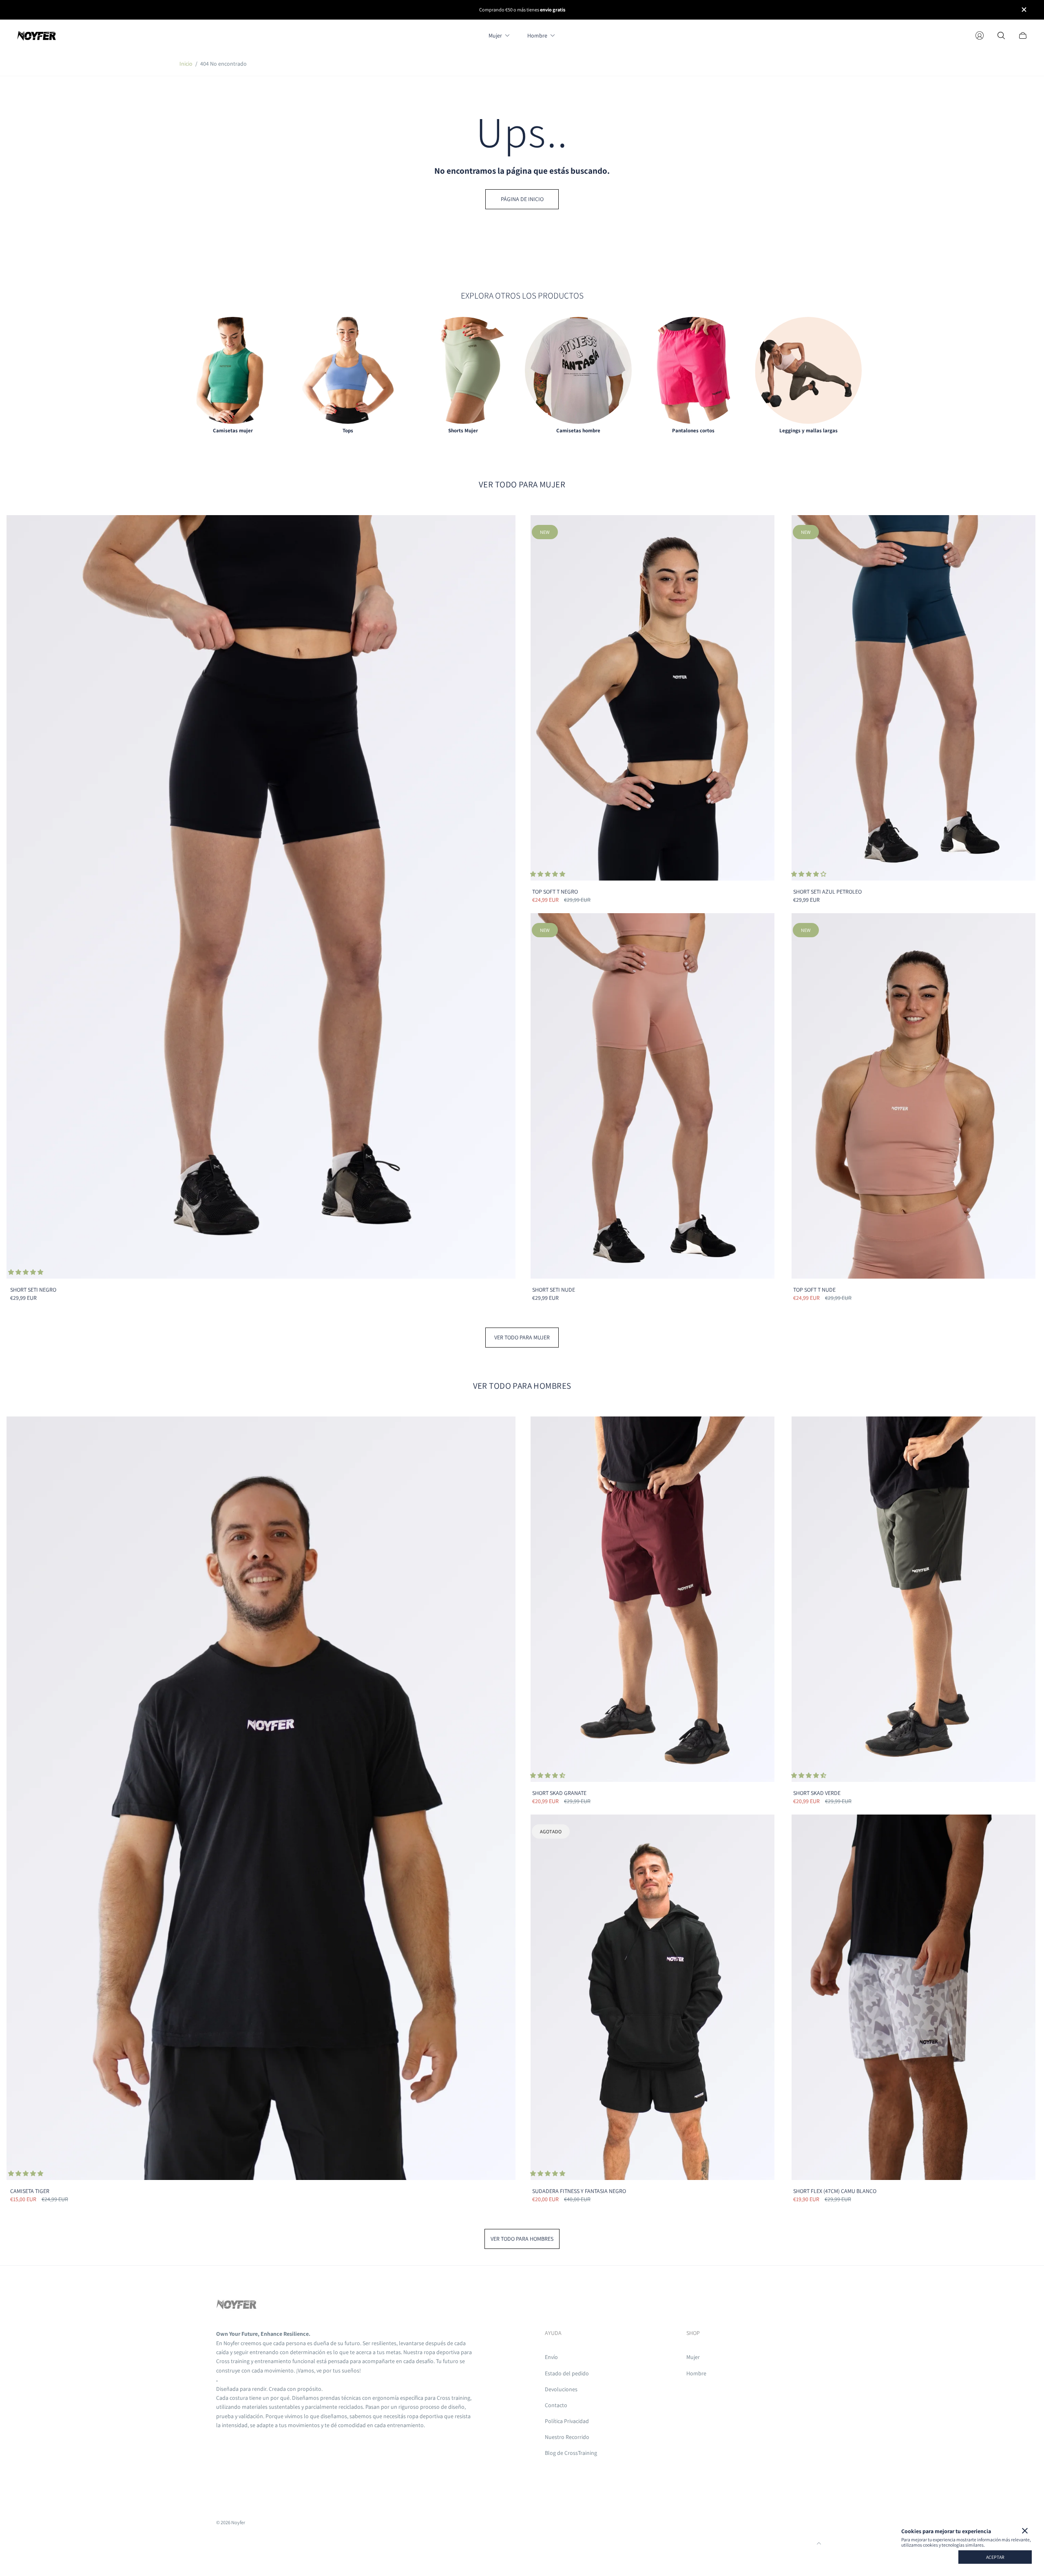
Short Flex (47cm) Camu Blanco (835, 2191)
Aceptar (995, 2557)
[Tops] (348, 370)
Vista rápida (261, 896)
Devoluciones (561, 2389)
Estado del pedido (567, 2373)
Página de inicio (522, 199)
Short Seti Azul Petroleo (827, 892)
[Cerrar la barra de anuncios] (1024, 10)
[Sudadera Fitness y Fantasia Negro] (652, 1997)
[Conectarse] (980, 35)
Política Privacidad (567, 2421)
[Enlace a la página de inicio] (237, 2306)
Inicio (186, 64)
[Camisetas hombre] (578, 370)
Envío (551, 2357)
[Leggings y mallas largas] (808, 370)
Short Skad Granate (559, 1793)
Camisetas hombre (578, 430)
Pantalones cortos (693, 430)
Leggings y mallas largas (808, 430)
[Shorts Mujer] (463, 370)
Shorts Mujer (463, 430)
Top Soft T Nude (814, 1290)
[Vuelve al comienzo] (819, 2543)
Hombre (696, 2373)
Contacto (556, 2405)
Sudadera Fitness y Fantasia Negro (579, 2191)
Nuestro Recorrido (567, 2437)
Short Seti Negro (33, 1290)
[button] (26, 1272)
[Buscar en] (1001, 35)
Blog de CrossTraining (571, 2453)
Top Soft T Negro (555, 892)
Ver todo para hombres (522, 2239)
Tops (348, 430)
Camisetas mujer (233, 430)
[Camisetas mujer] (233, 370)
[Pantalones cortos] (693, 370)
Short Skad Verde (817, 1793)
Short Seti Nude (554, 1290)
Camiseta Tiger (30, 2191)
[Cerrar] (1025, 2531)
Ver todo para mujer (522, 1337)
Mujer (693, 2357)
